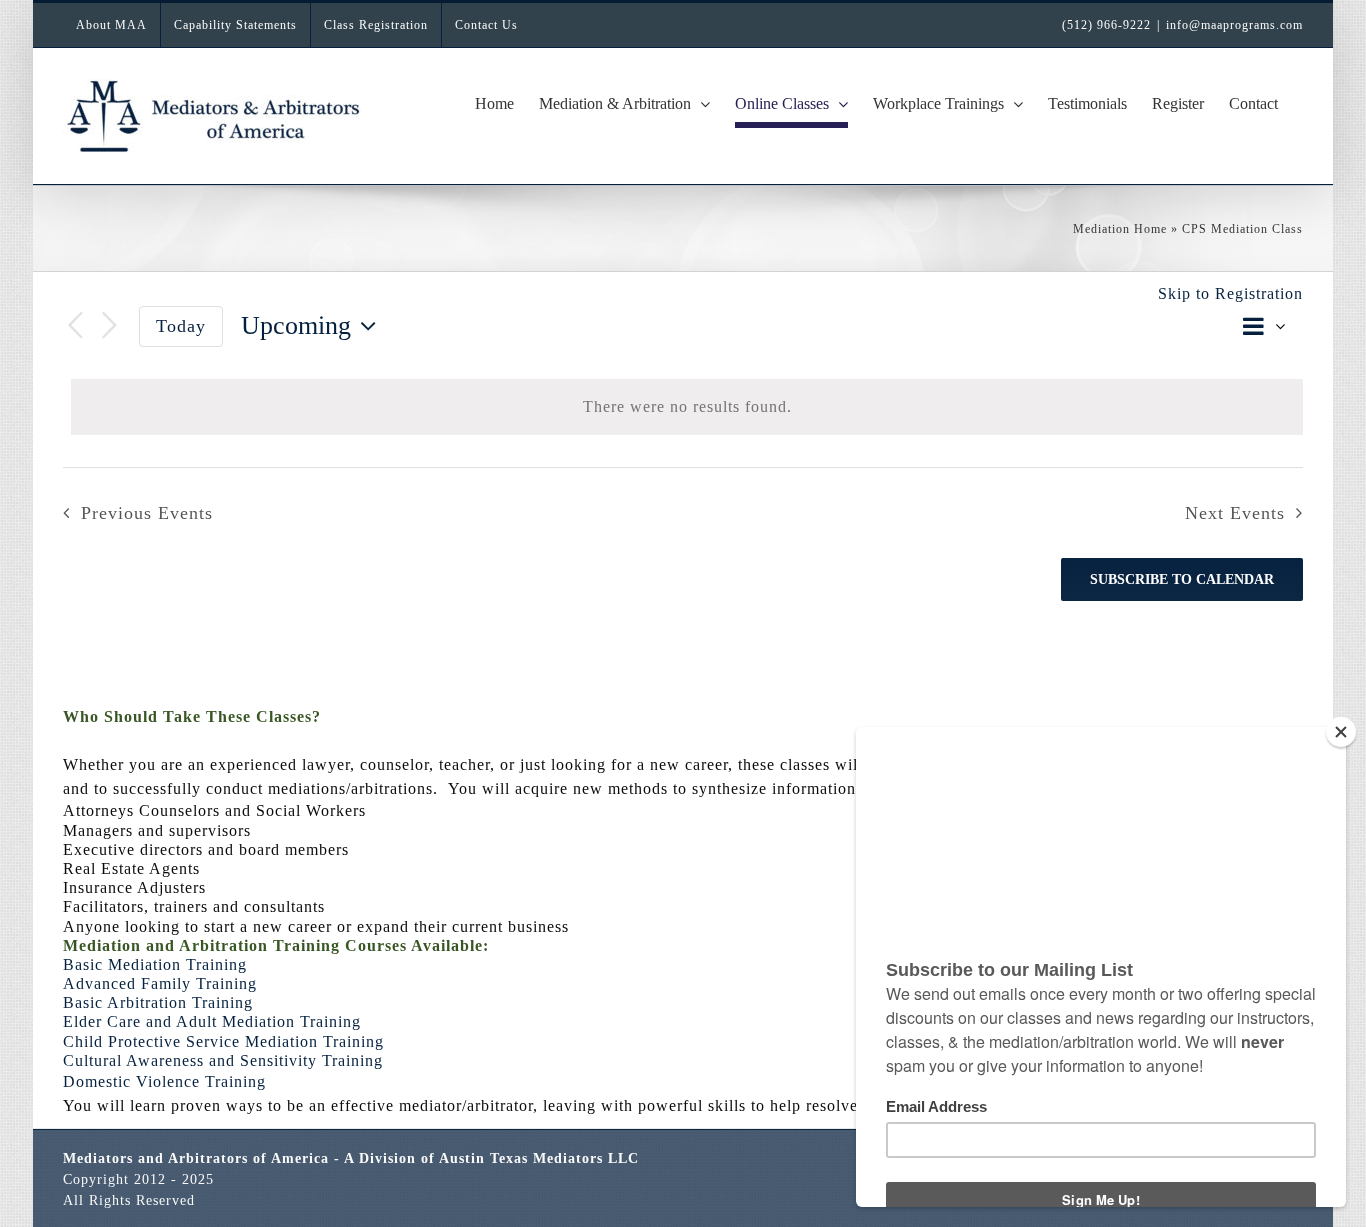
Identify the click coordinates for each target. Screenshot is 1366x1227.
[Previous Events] (75, 326)
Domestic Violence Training (164, 1081)
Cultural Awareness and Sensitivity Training (223, 1060)
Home (1150, 229)
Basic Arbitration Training (158, 1002)
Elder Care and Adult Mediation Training (212, 1021)
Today (181, 326)
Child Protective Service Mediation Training (223, 1041)
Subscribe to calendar (1182, 579)
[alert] (687, 407)
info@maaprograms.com (1234, 25)
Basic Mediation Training (155, 964)
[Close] (1341, 732)
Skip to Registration (1230, 293)
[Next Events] (109, 326)
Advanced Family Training (160, 983)
